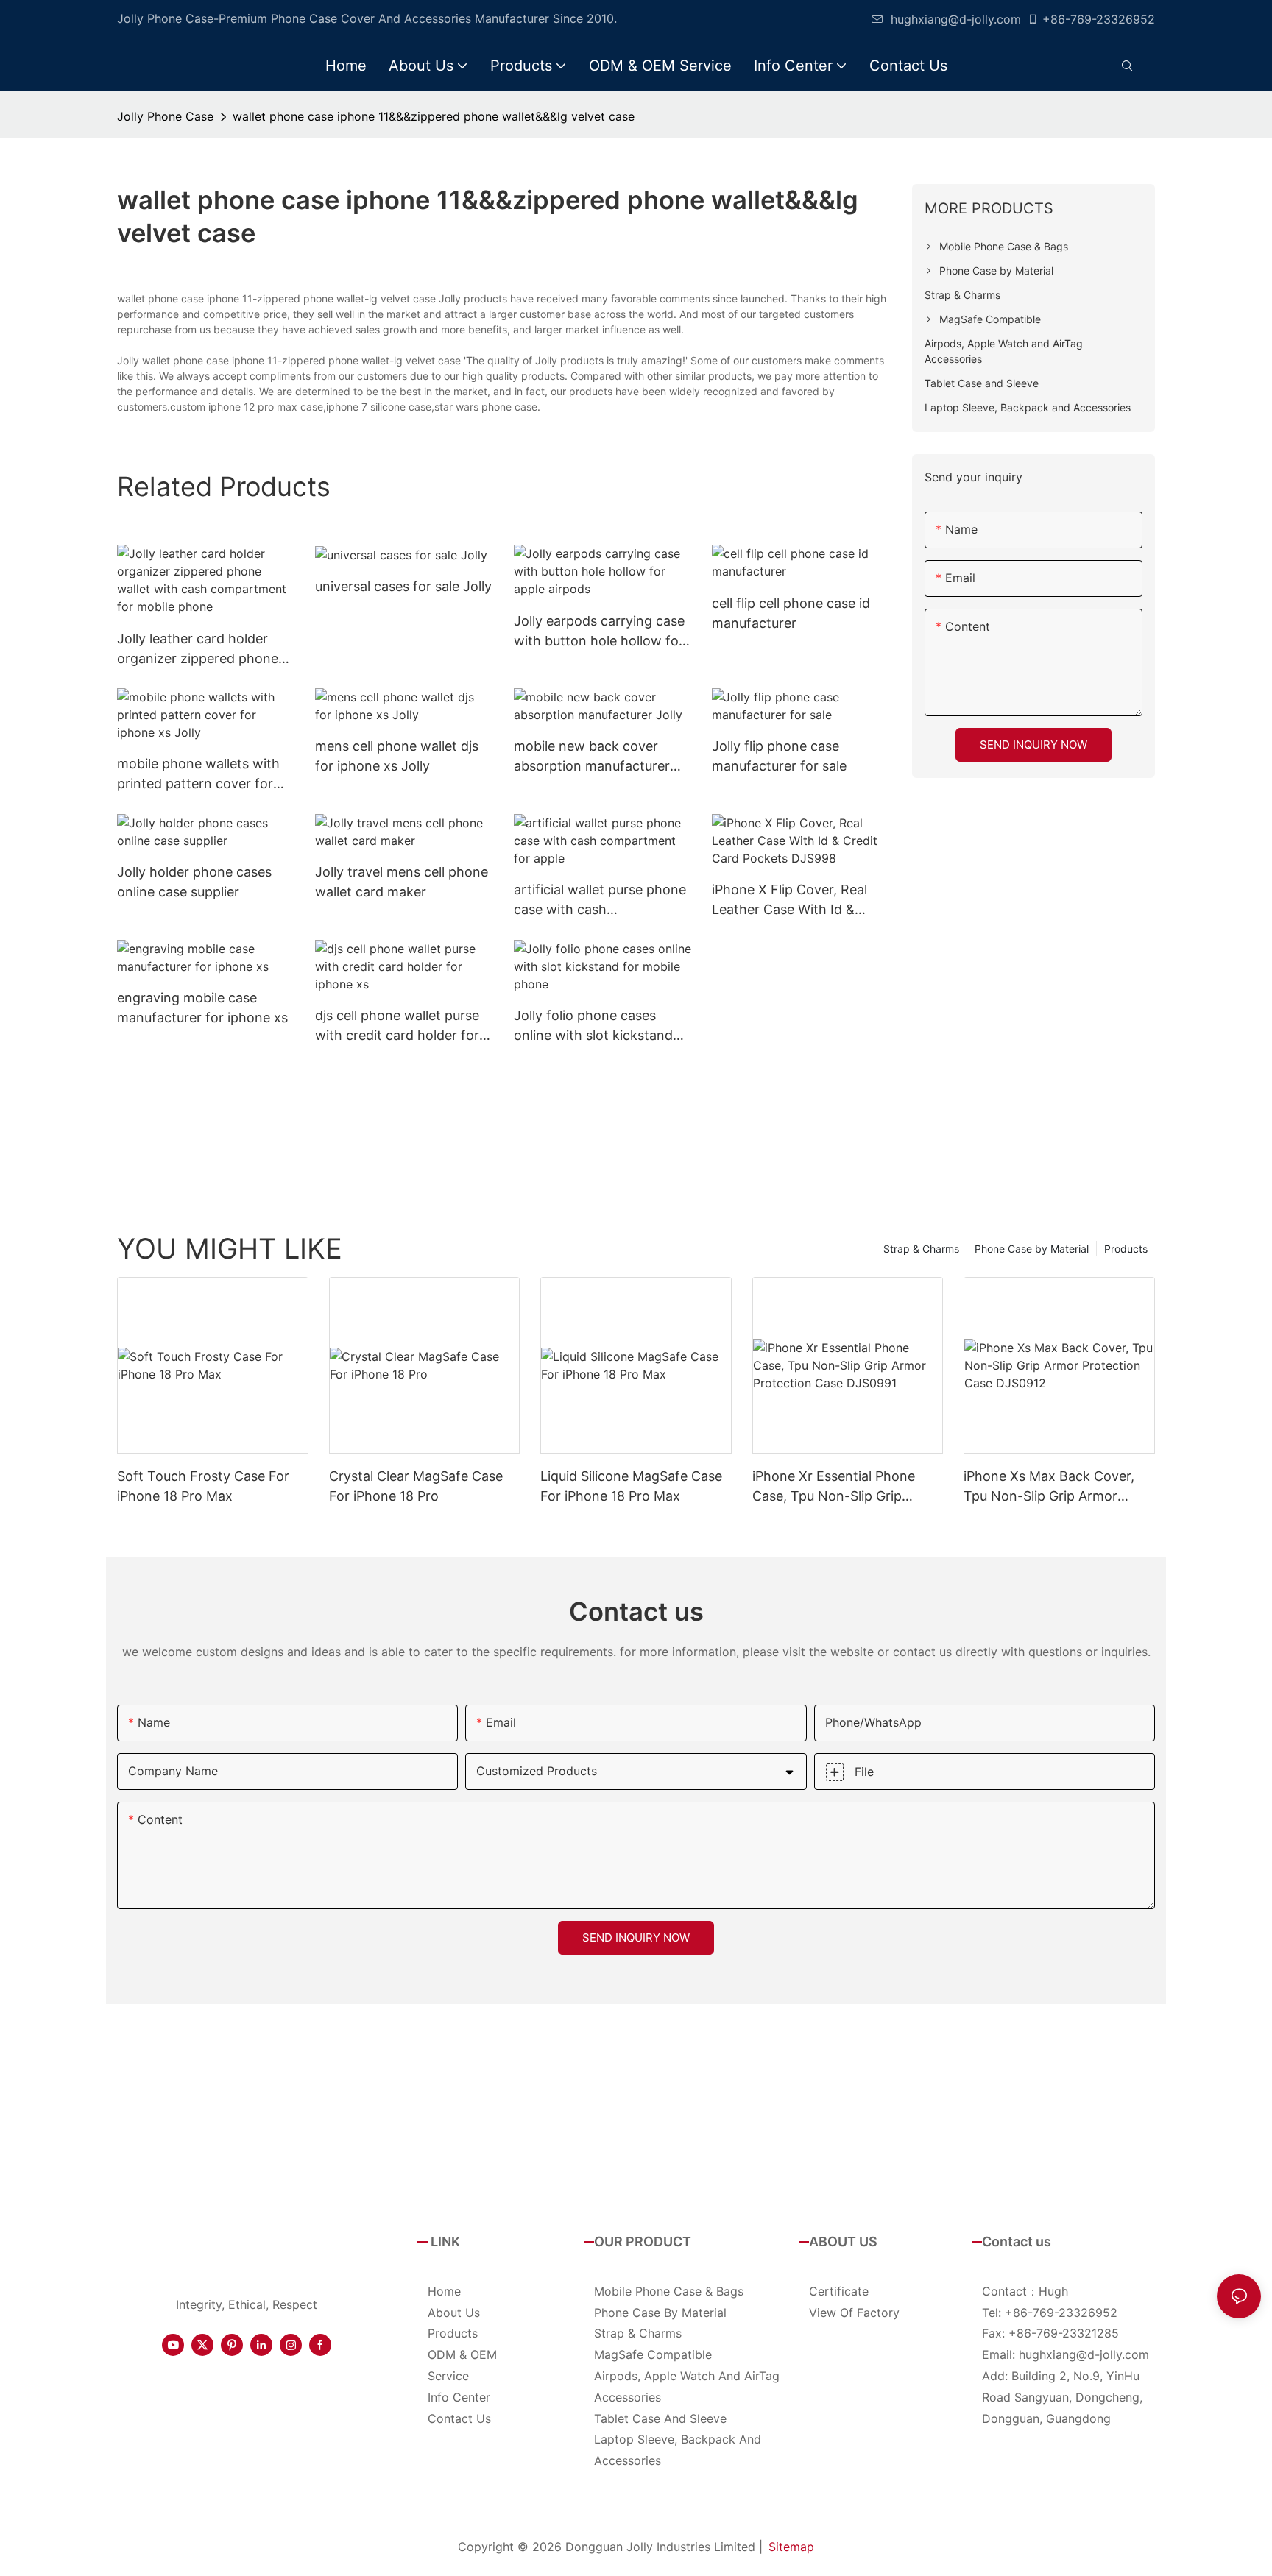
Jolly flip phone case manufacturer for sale (779, 756)
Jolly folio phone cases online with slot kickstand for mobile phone (593, 1026)
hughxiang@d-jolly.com (956, 19)
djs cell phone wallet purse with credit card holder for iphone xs (397, 1026)
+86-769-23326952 (1099, 19)
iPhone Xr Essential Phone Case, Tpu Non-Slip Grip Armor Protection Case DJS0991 (834, 1487)
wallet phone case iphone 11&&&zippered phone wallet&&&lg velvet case (434, 116)
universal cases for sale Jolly (403, 586)
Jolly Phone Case (165, 116)
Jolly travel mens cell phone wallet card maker (402, 882)
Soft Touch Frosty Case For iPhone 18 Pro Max (203, 1486)
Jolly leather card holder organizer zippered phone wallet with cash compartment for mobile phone (198, 650)
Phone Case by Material (1032, 1249)
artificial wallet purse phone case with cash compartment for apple (600, 900)
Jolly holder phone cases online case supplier (194, 882)
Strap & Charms (921, 1249)
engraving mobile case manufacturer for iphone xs (202, 1008)
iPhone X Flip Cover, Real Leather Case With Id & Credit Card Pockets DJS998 (789, 900)
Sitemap (791, 2547)
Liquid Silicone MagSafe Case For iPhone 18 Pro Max (631, 1486)
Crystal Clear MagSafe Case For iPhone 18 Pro (416, 1486)
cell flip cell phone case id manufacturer (791, 613)
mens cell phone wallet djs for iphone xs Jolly (397, 756)
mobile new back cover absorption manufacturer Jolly (592, 757)
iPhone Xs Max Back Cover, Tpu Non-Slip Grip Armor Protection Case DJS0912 (1049, 1487)
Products (1126, 1249)
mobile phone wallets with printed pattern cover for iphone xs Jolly (198, 775)
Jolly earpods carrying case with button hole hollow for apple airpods (599, 632)
